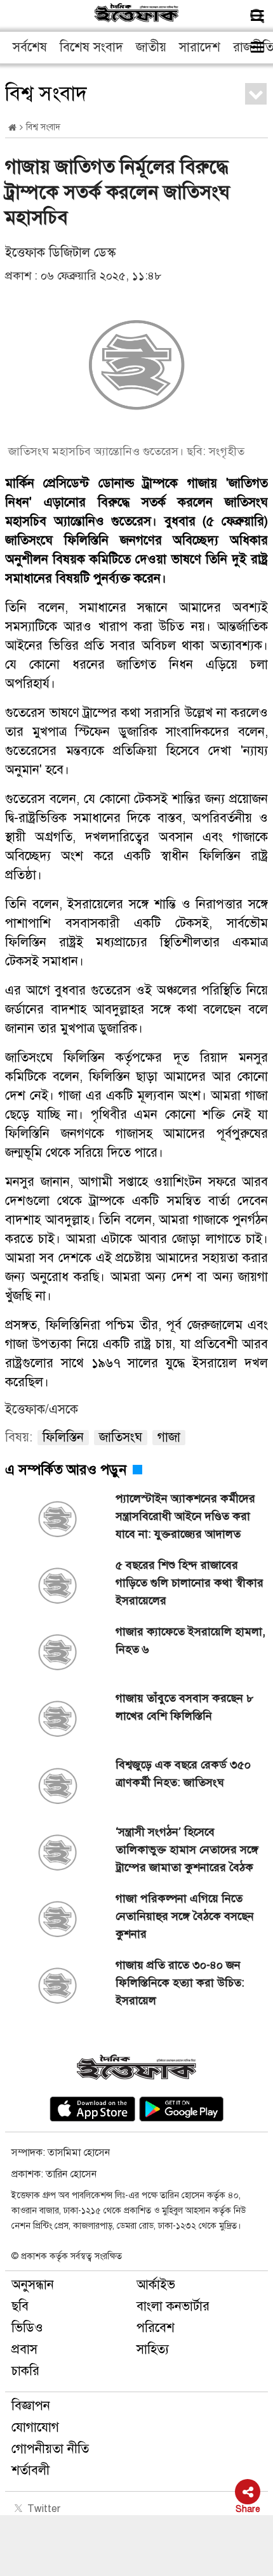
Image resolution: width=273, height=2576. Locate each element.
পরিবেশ (156, 2328)
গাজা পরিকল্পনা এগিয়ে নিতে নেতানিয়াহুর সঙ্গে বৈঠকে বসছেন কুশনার (185, 1916)
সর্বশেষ (30, 47)
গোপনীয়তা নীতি (50, 2449)
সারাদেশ (200, 47)
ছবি (20, 2306)
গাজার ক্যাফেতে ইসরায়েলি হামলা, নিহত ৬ (190, 1640)
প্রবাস (24, 2349)
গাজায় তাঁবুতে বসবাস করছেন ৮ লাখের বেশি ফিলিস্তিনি (184, 1707)
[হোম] (12, 128)
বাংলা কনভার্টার (173, 2306)
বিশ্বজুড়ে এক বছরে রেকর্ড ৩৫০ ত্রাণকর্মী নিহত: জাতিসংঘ (183, 1774)
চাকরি (25, 2371)
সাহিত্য (153, 2349)
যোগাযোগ (35, 2427)
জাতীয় (151, 47)
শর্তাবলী (30, 2470)
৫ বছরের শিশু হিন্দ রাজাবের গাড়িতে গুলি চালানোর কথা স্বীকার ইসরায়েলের (190, 1583)
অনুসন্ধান (33, 2285)
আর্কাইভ (156, 2285)
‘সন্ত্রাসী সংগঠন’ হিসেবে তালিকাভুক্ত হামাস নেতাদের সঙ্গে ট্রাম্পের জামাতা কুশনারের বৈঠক (187, 1850)
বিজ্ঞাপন (31, 2406)
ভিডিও (27, 2328)
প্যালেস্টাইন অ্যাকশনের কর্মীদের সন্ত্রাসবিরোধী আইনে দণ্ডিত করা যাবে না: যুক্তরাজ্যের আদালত (185, 1516)
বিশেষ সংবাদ (91, 47)
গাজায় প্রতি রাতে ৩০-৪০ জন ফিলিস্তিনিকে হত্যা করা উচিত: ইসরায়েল (180, 1983)
